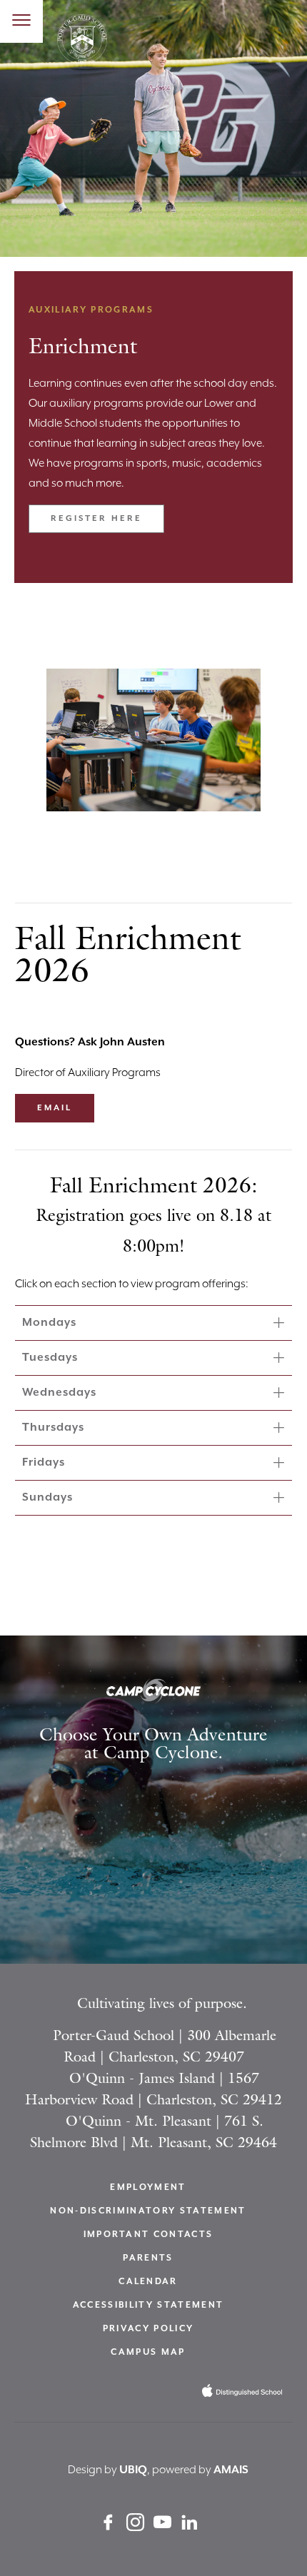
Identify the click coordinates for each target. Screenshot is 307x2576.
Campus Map (148, 2352)
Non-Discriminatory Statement (148, 2211)
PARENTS (148, 2258)
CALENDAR (148, 2282)
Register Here (96, 518)
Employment (148, 2187)
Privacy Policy (149, 2329)
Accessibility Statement (149, 2305)
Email (55, 1108)
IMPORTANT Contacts (149, 2235)
